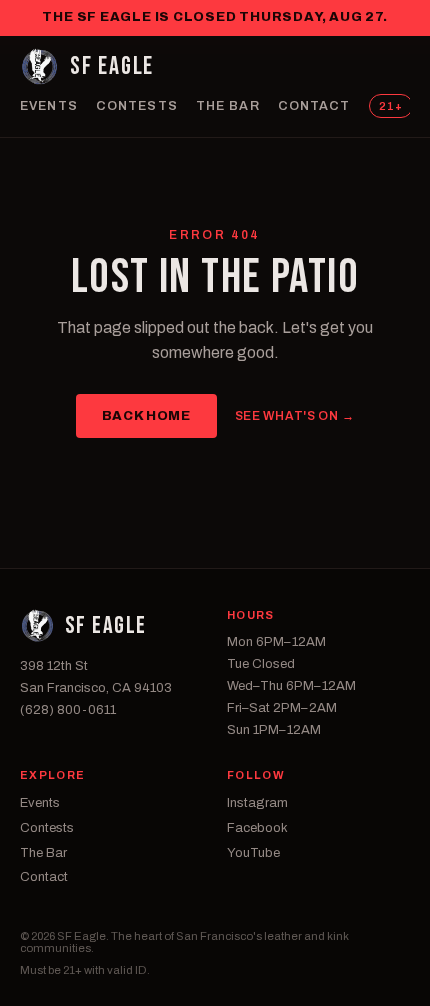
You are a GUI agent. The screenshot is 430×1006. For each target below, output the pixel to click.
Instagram (257, 803)
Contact (314, 106)
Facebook (257, 828)
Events (49, 106)
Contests (137, 106)
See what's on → (295, 416)
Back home (146, 416)
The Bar (228, 106)
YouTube (253, 853)
